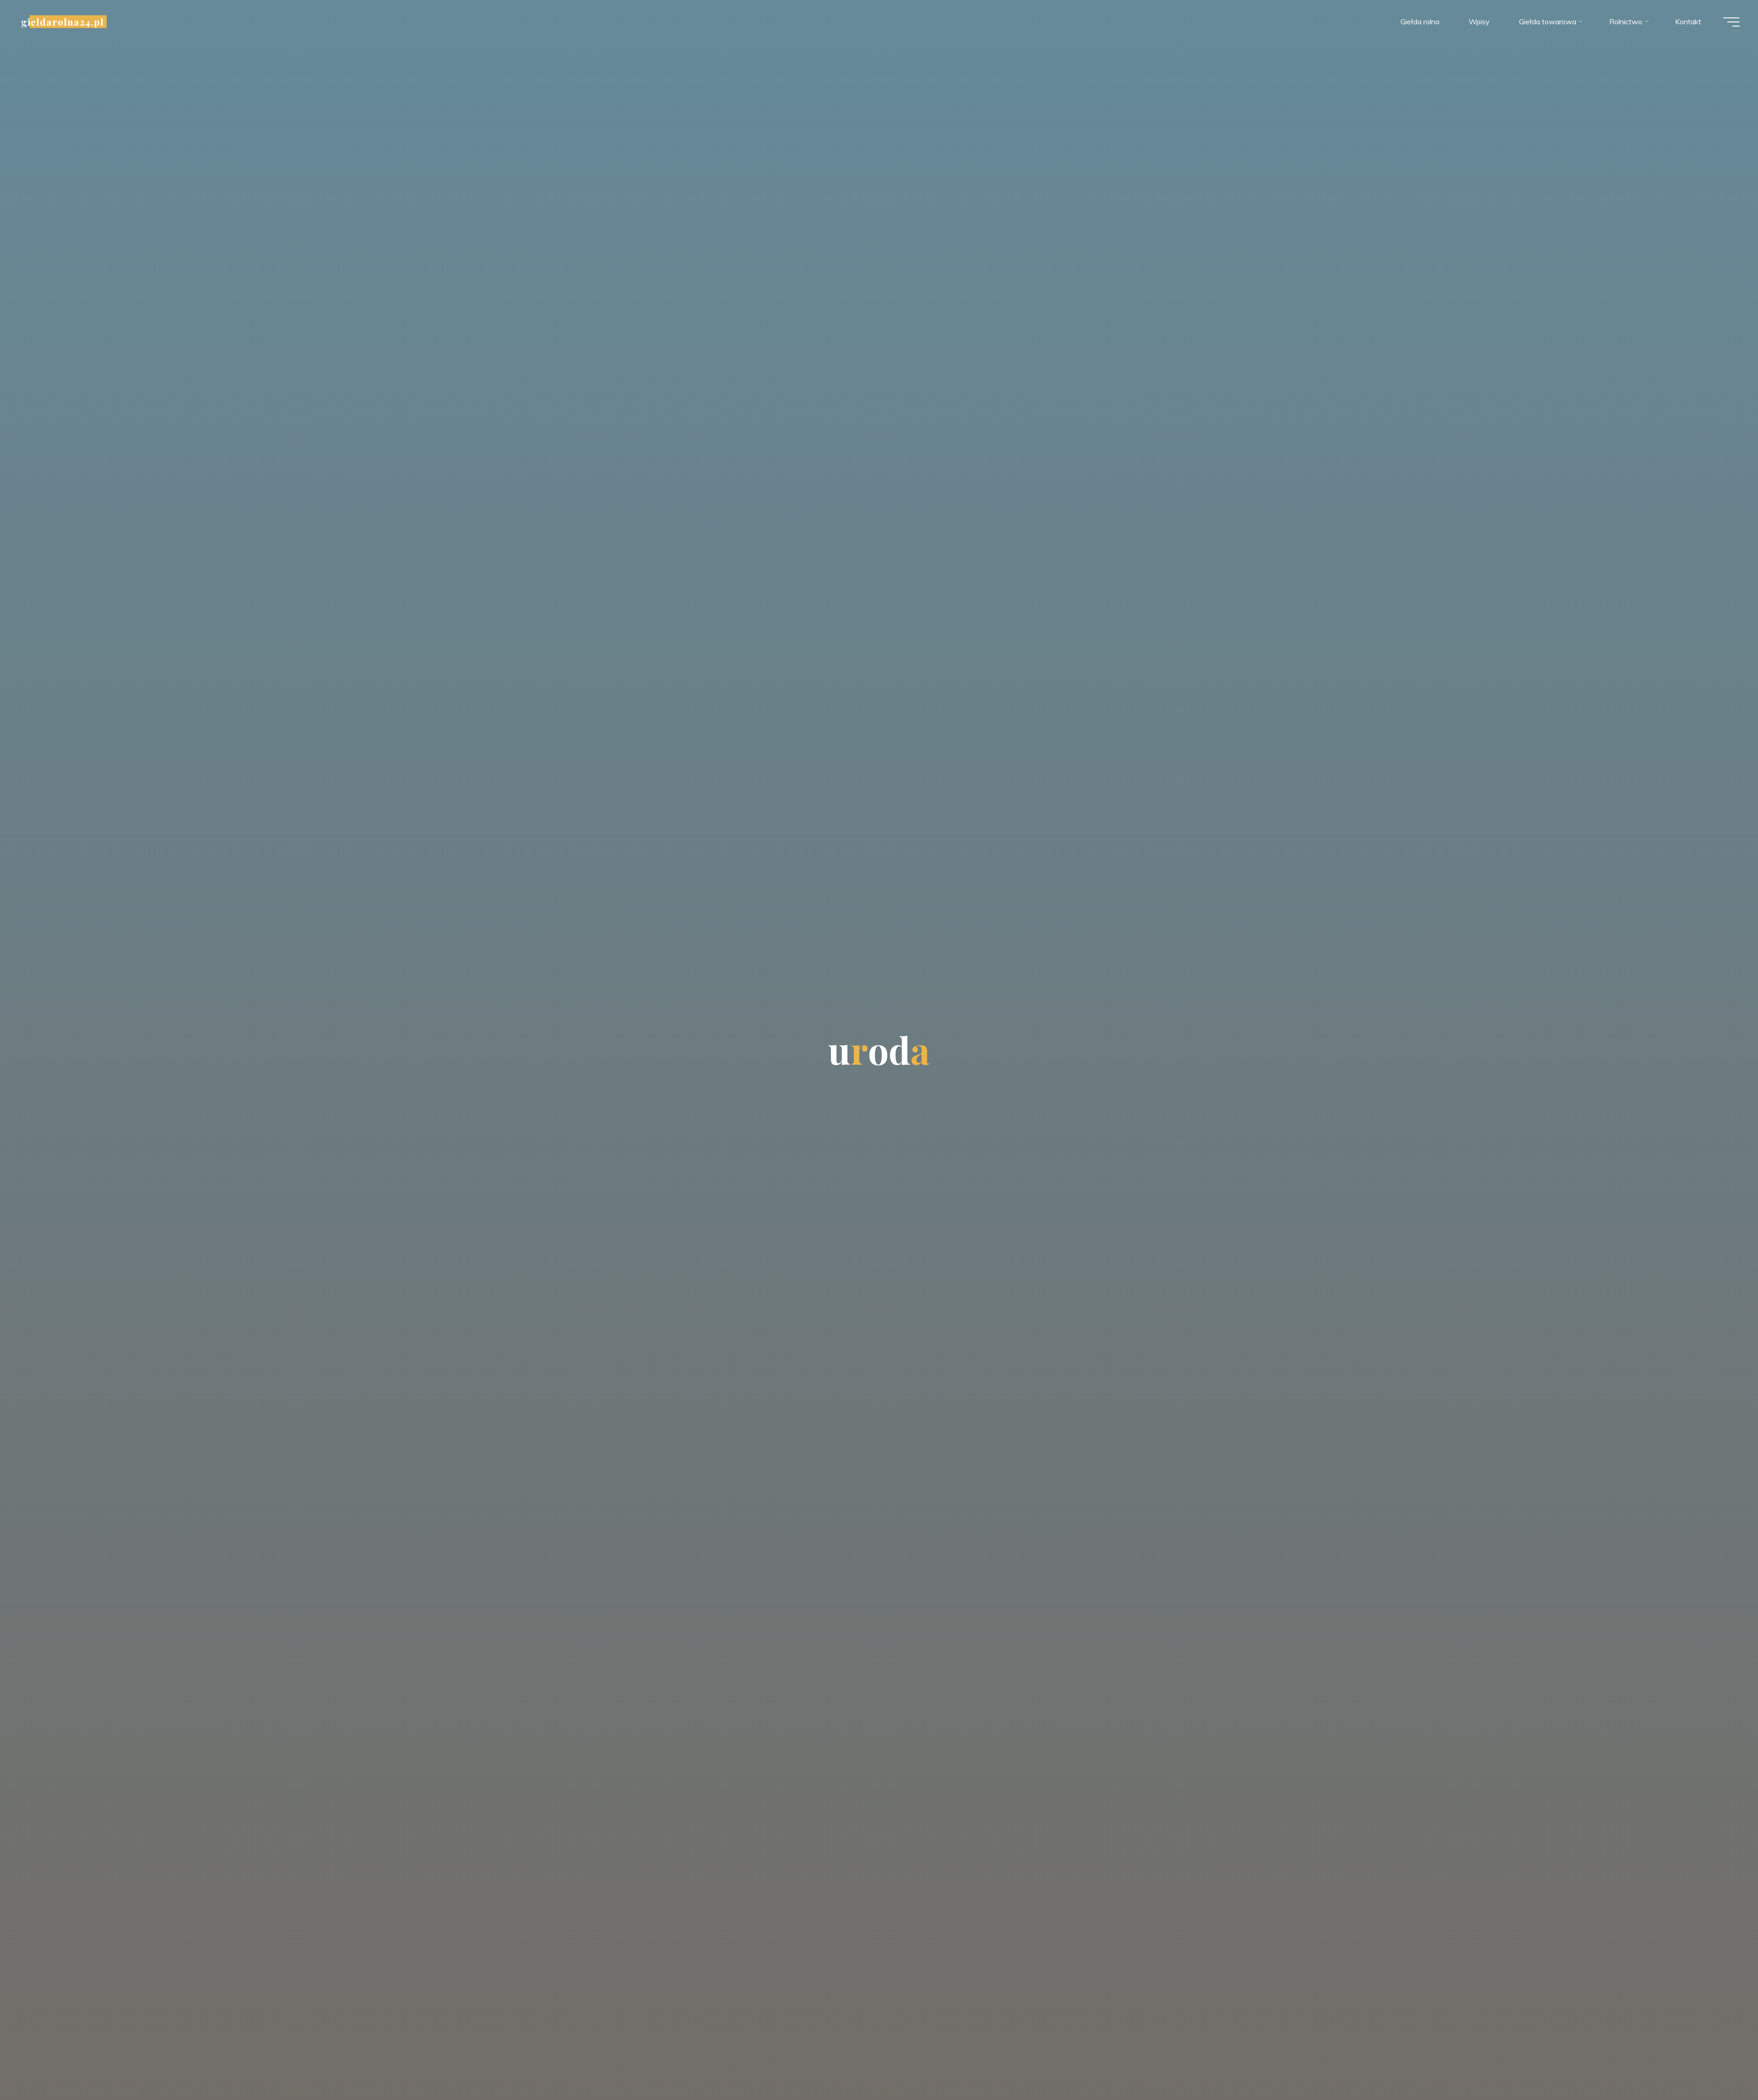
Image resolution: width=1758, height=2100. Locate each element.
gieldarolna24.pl (62, 22)
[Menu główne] (1731, 22)
